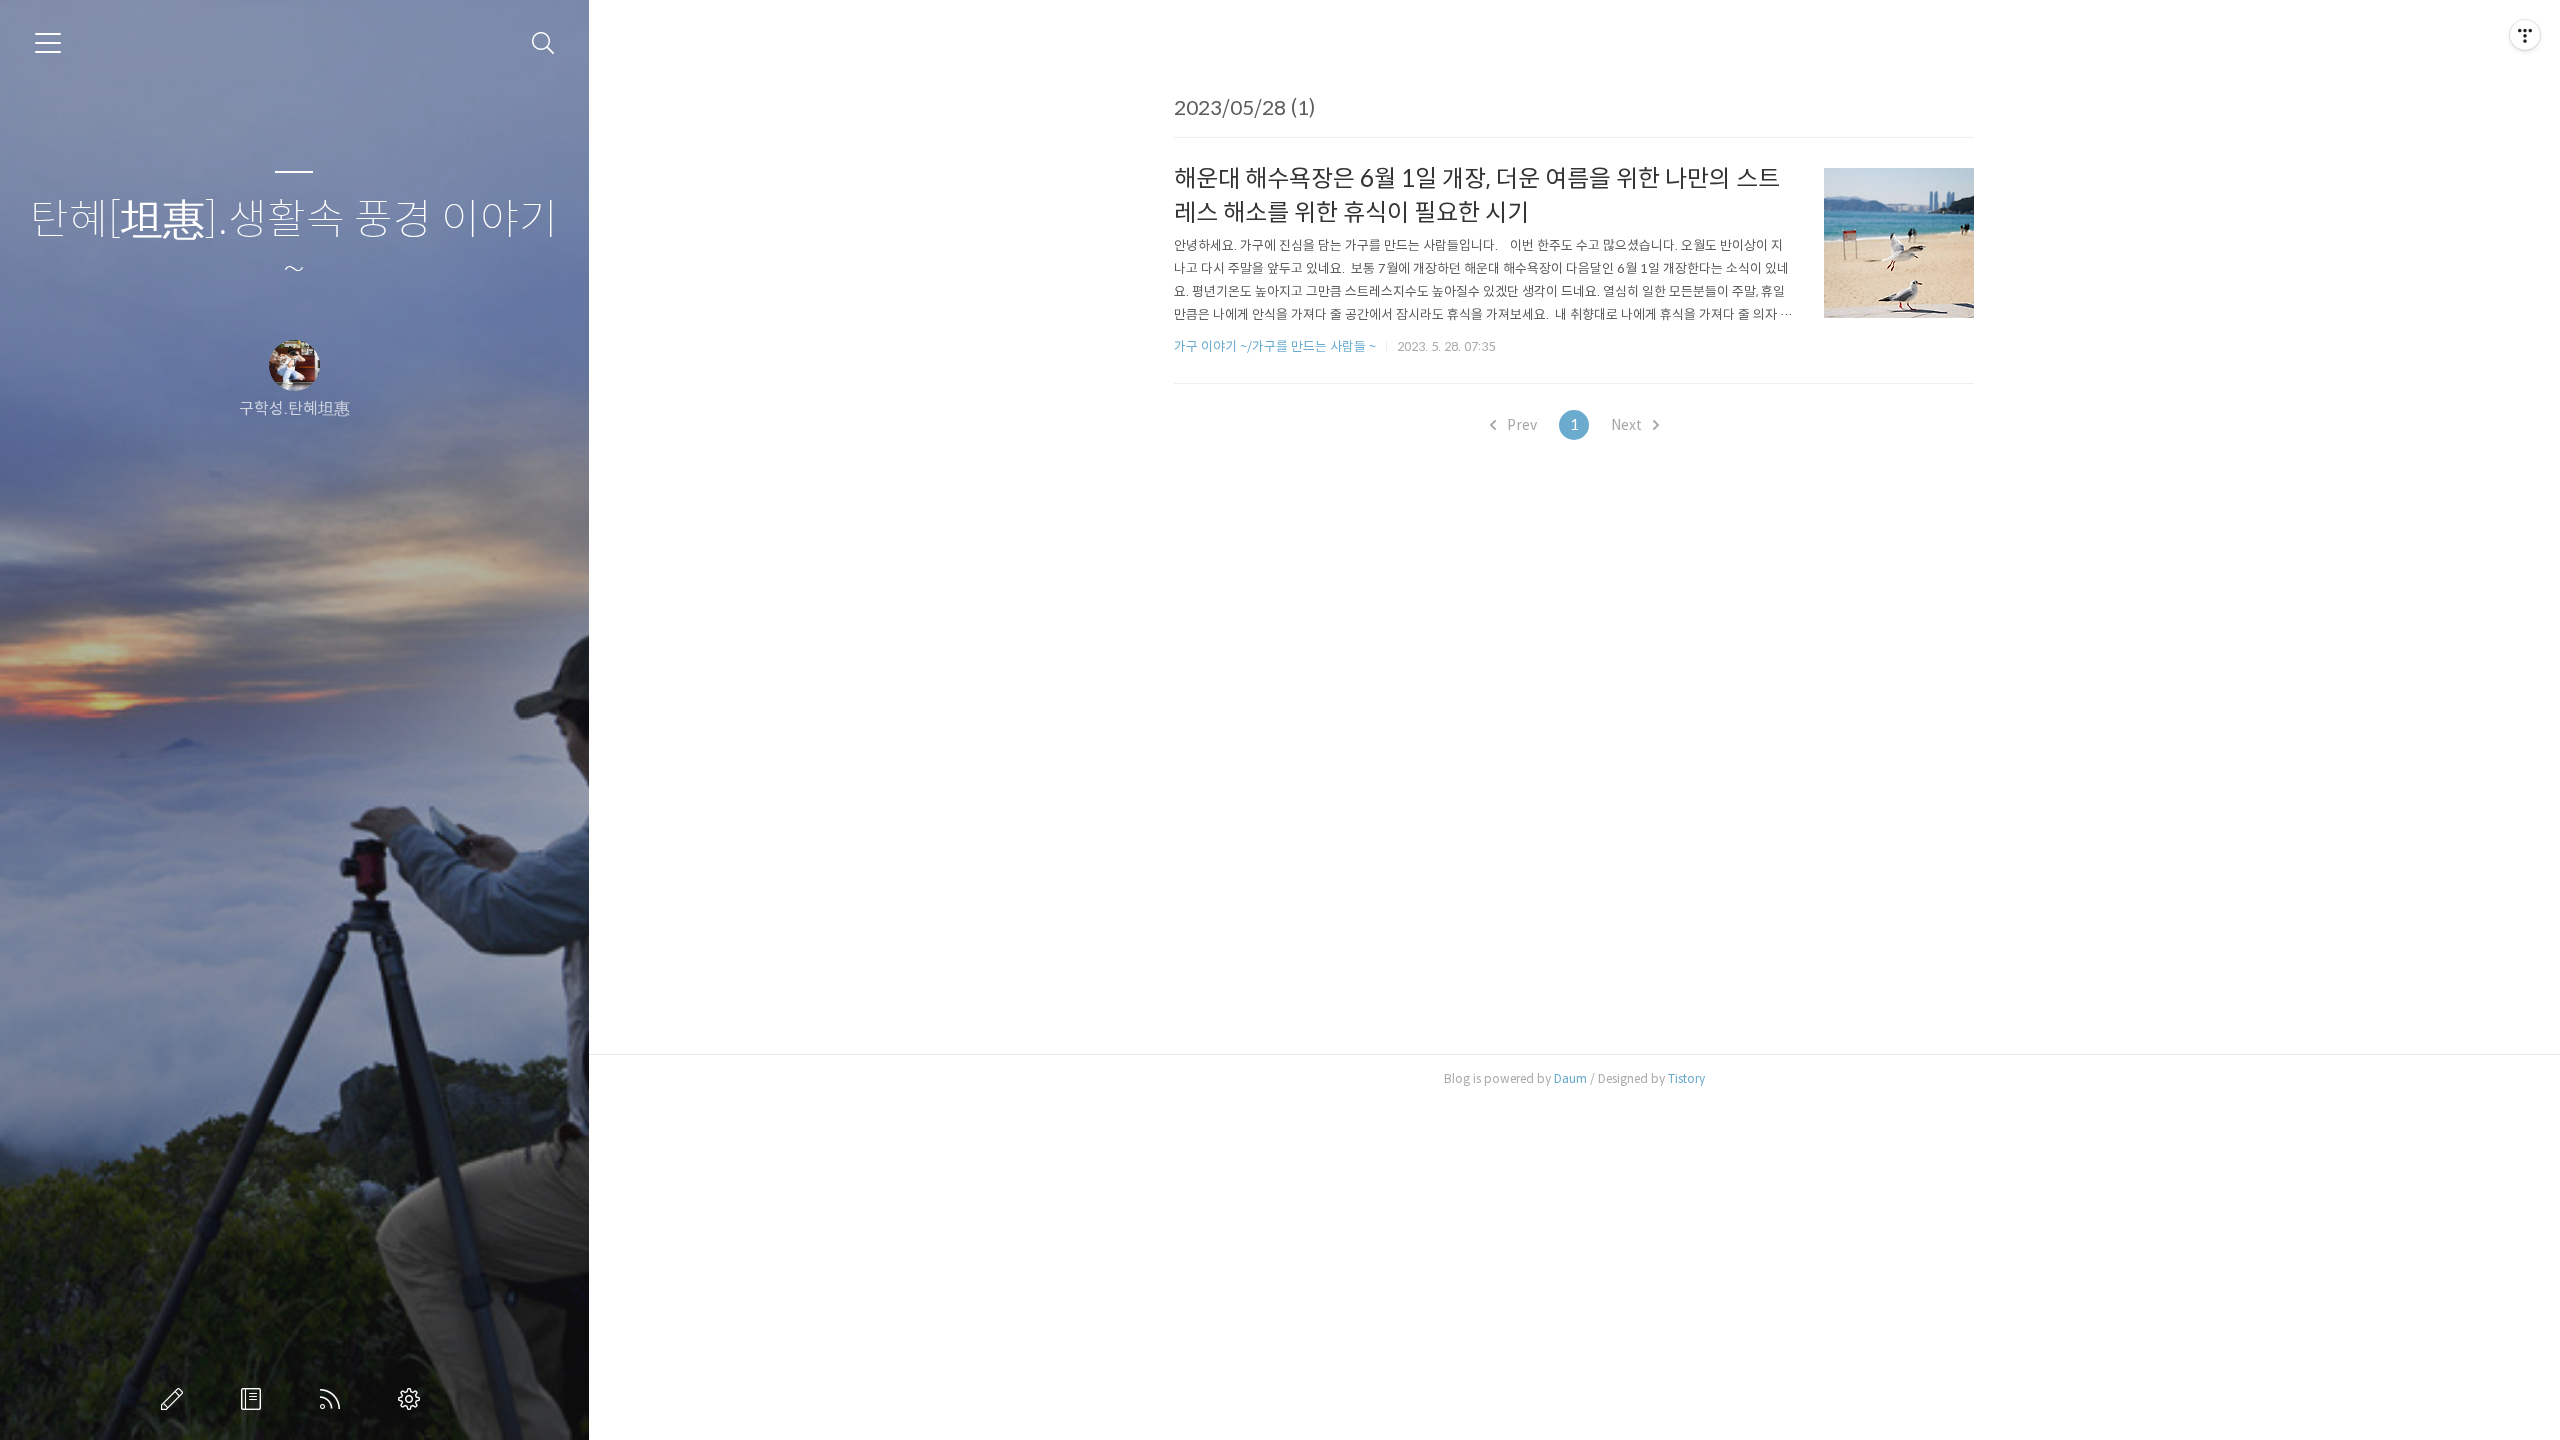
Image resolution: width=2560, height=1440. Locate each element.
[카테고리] (48, 43)
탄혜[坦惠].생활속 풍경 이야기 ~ (294, 245)
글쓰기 (176, 1399)
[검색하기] (543, 43)
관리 (413, 1399)
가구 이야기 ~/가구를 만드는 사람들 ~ (1275, 346)
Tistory (1686, 1078)
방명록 (255, 1399)
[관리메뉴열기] (2525, 35)
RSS (334, 1399)
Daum (1570, 1078)
